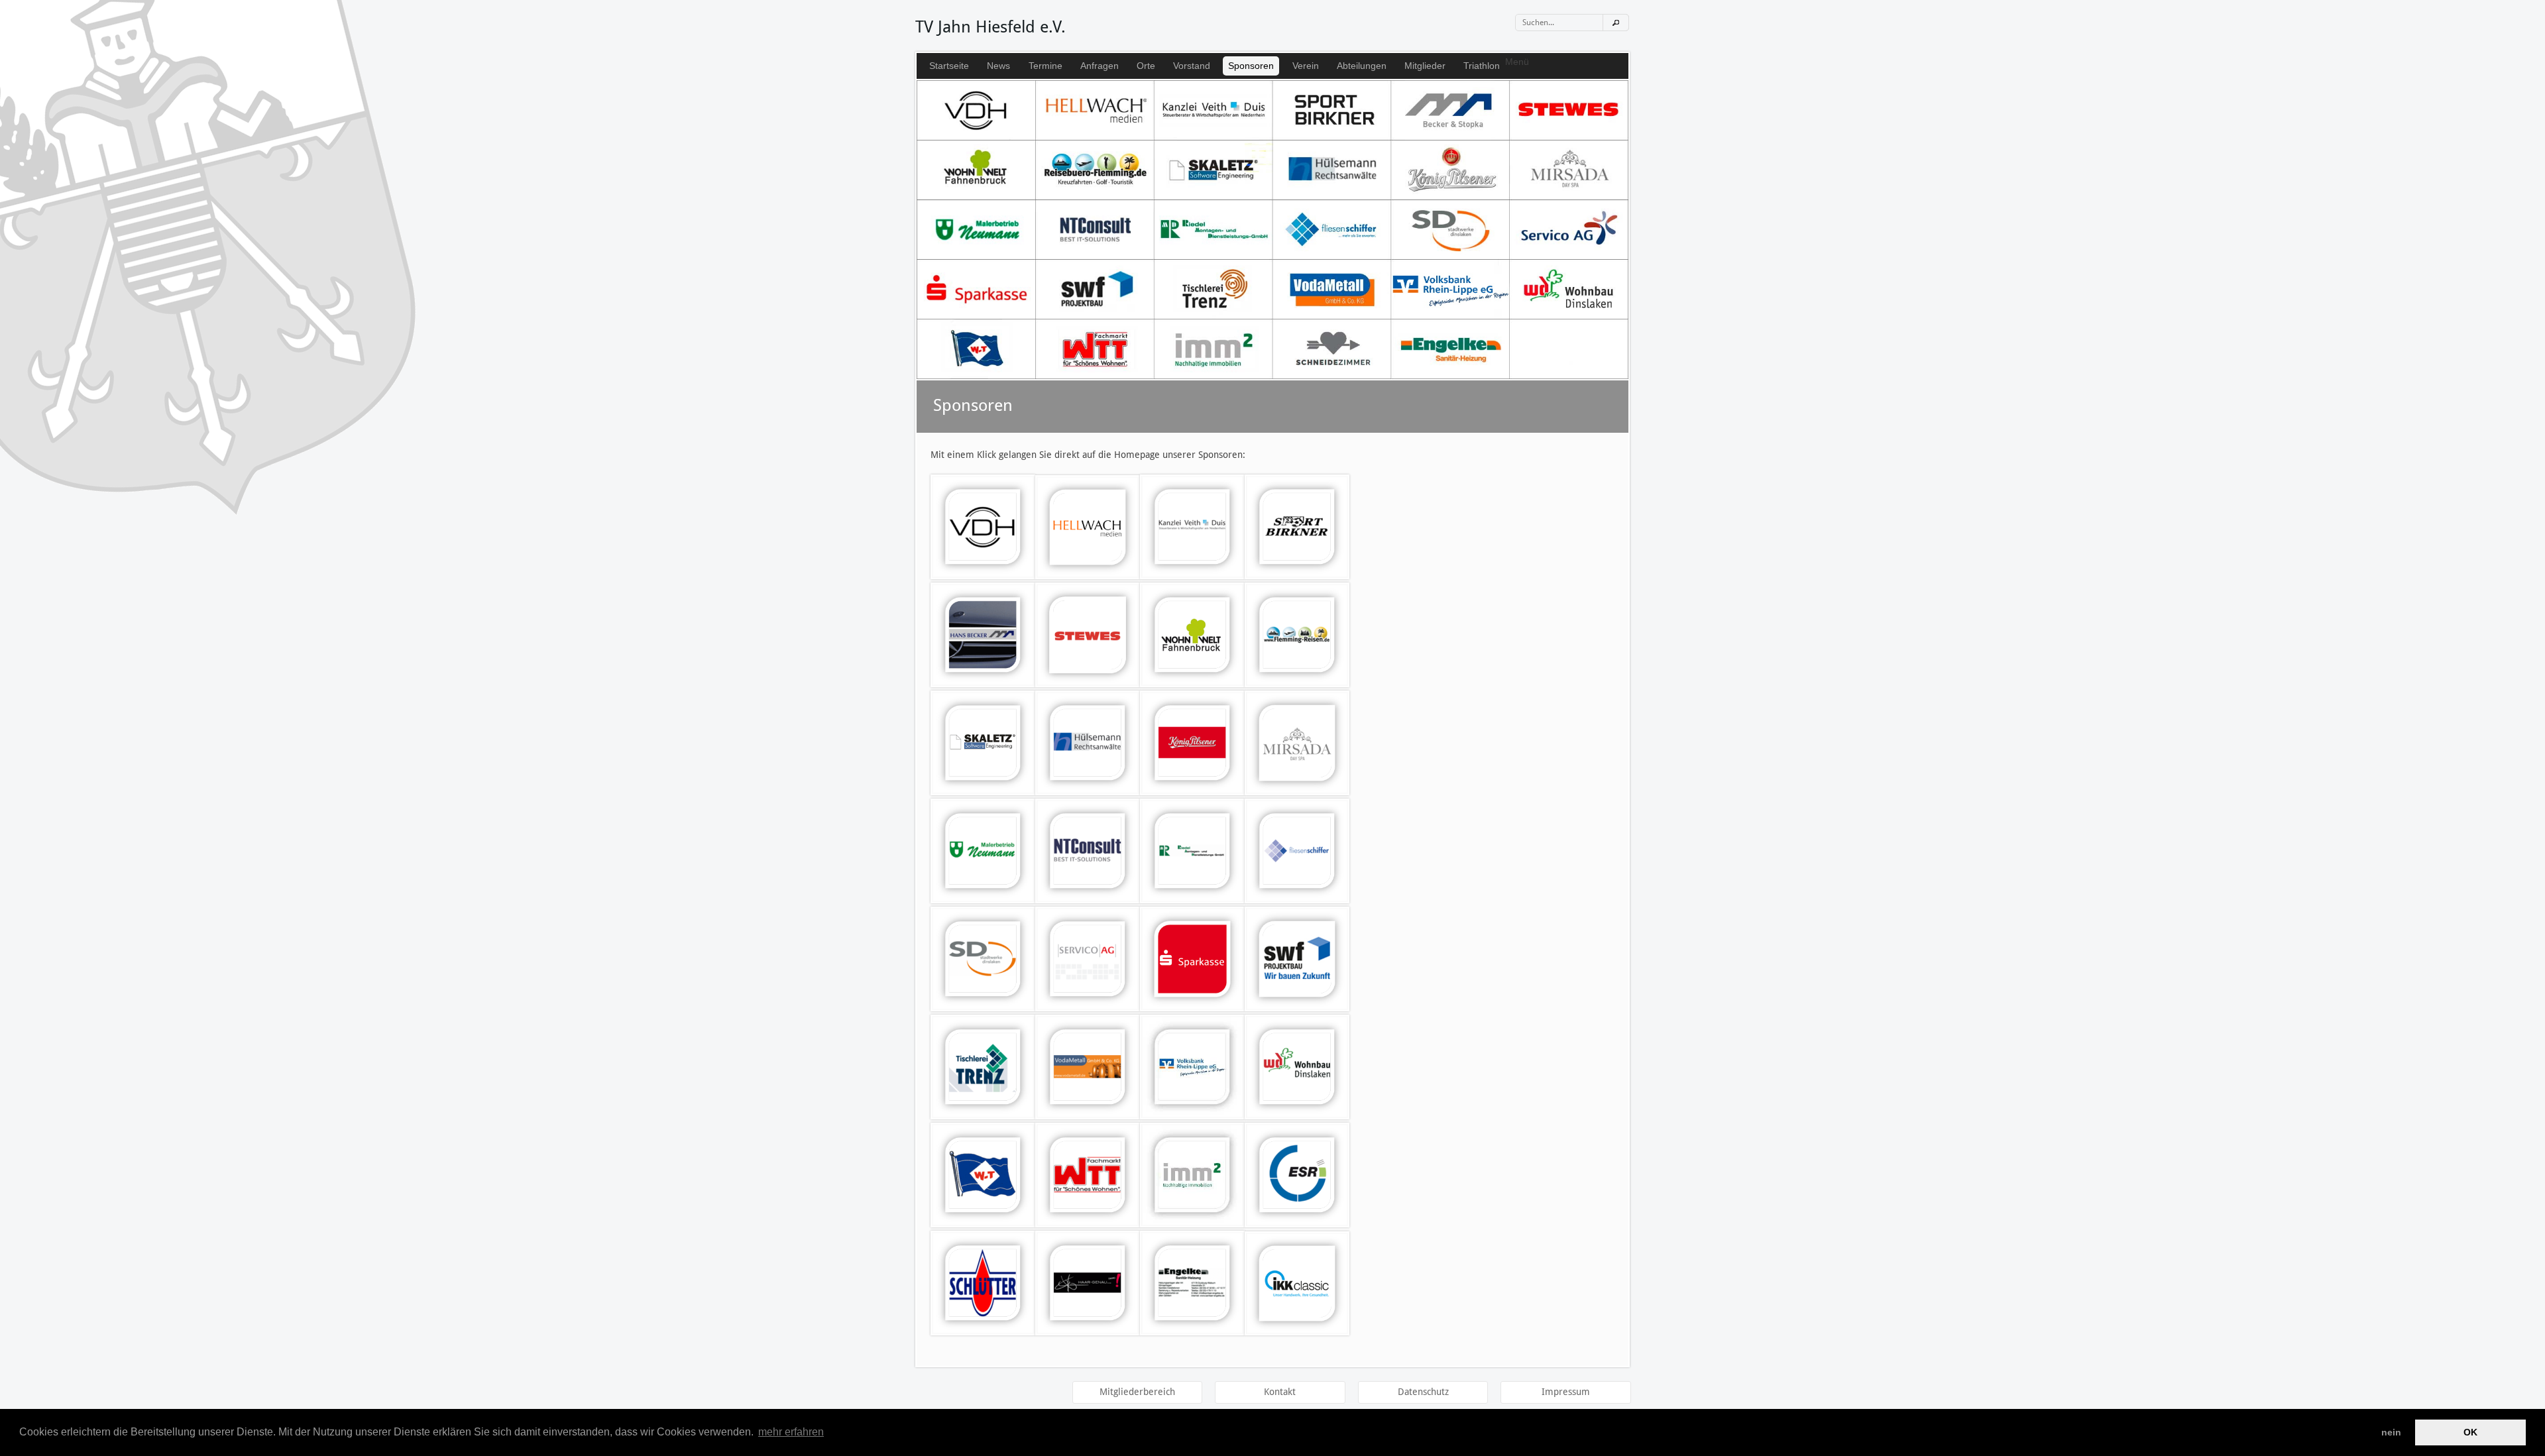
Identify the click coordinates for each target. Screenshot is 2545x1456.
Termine (1046, 66)
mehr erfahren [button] (791, 1432)
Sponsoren (1251, 66)
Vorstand (1192, 66)
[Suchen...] (1616, 23)
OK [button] (2470, 1432)
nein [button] (2391, 1432)
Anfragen (1100, 66)
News (998, 66)
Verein (1306, 66)
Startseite (949, 66)
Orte (1146, 66)
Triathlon (1482, 66)
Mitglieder (1425, 66)
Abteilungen (1362, 66)
